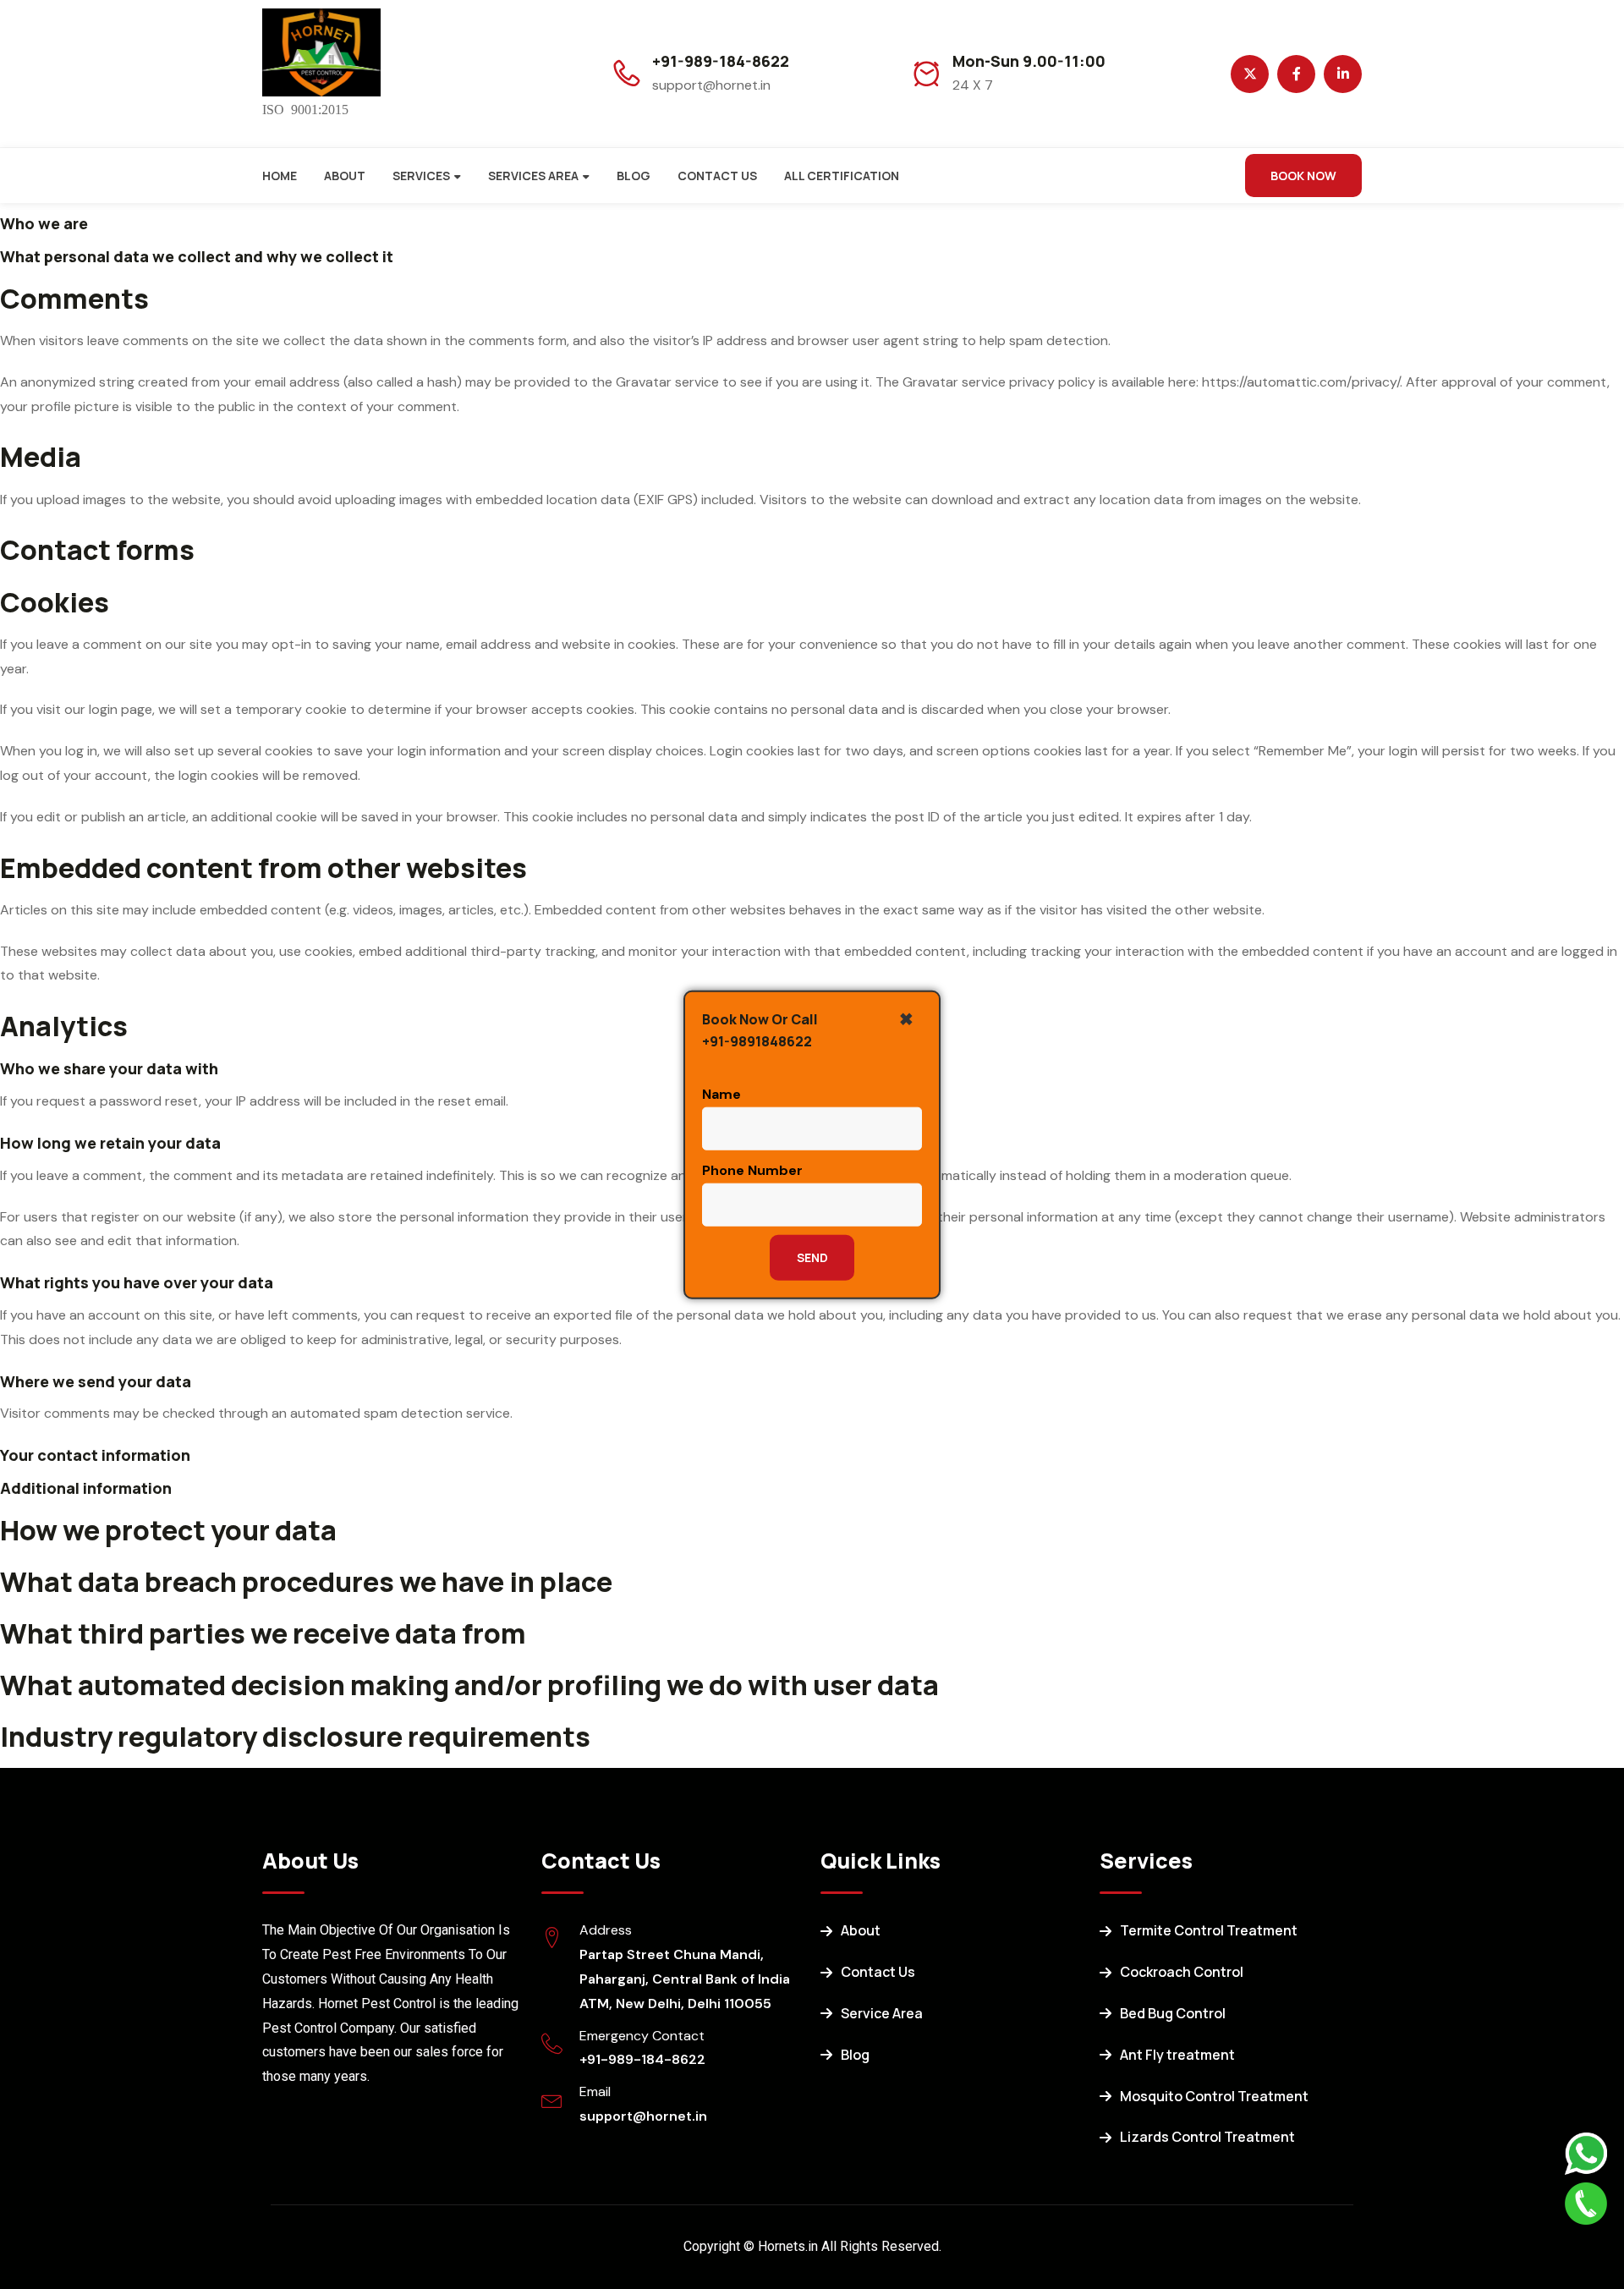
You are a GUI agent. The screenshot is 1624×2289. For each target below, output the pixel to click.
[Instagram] (1343, 74)
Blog (634, 176)
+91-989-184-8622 (721, 61)
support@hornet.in (643, 2116)
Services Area (533, 176)
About (345, 176)
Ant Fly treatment (1177, 2055)
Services (421, 176)
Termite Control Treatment (1209, 1930)
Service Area (882, 2013)
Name (721, 1094)
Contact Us (717, 176)
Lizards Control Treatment (1207, 2137)
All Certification (842, 176)
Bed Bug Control (1173, 2013)
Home (280, 176)
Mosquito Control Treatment (1214, 2096)
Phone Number (752, 1169)
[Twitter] (1250, 74)
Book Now (1303, 176)
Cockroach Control (1182, 1972)
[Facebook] (1296, 74)
